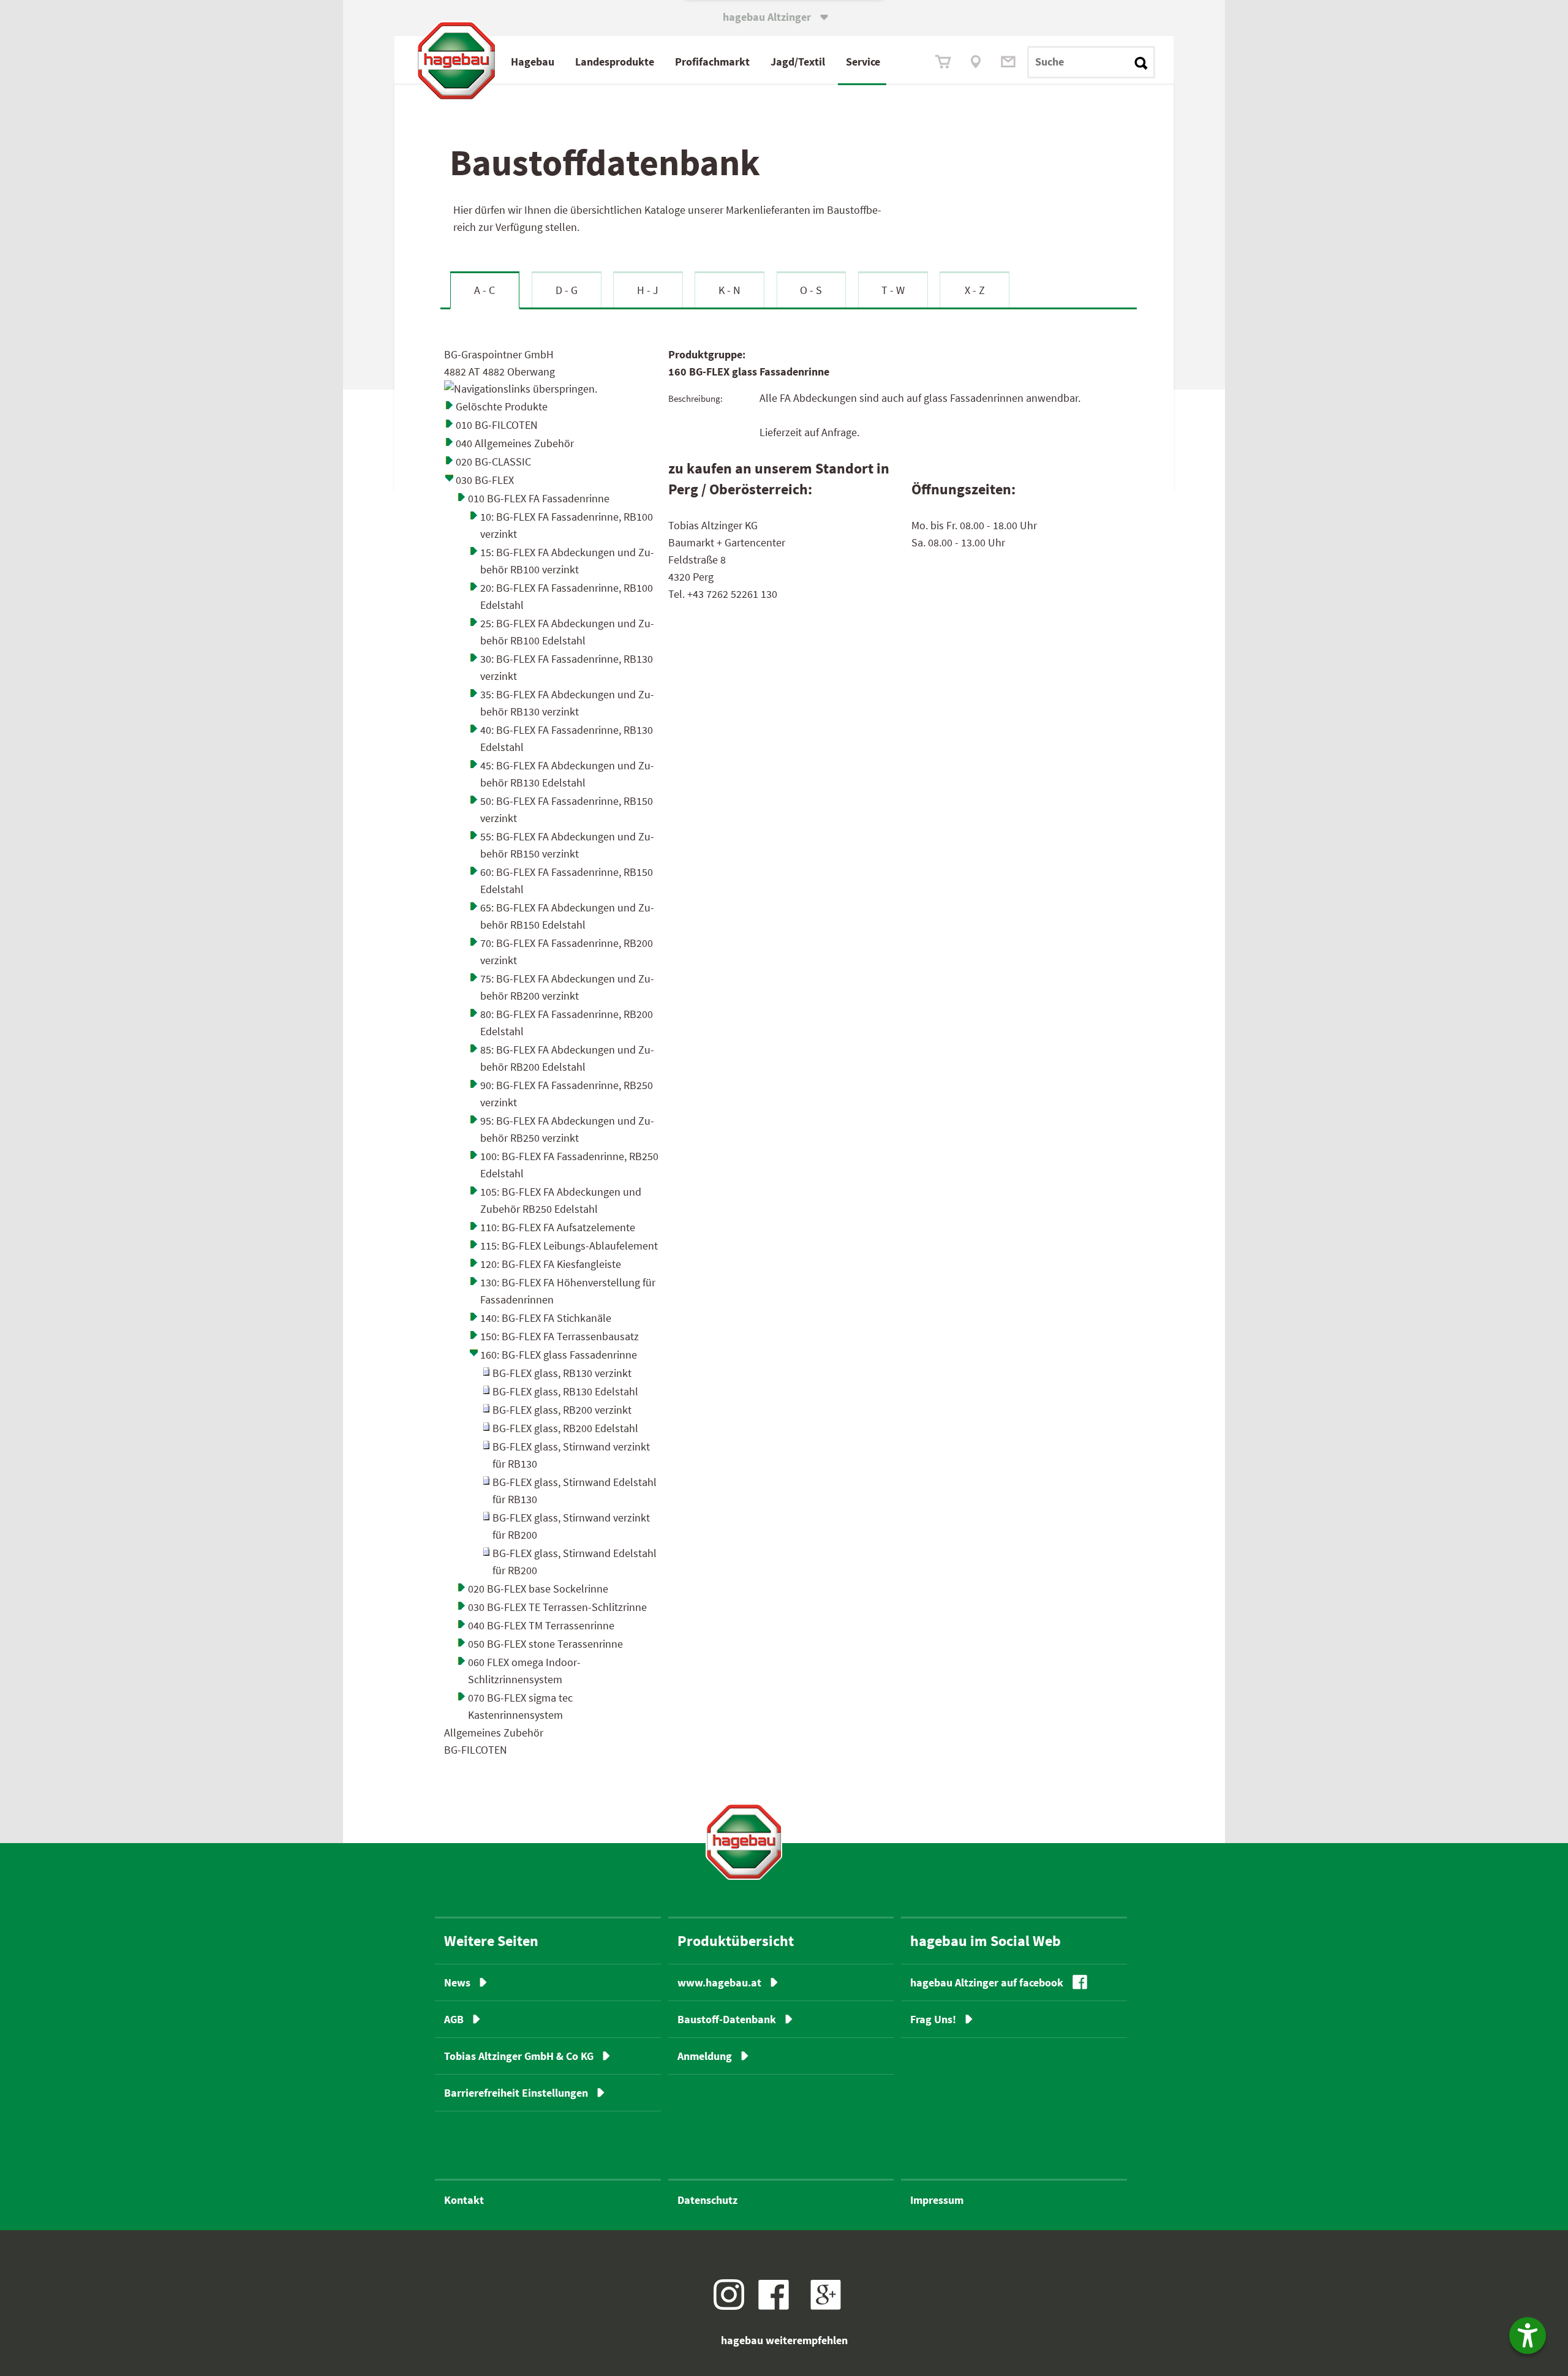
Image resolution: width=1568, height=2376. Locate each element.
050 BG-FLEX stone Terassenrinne (545, 1644)
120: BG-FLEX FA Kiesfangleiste (551, 1264)
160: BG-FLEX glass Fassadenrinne (559, 1355)
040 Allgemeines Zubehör (515, 443)
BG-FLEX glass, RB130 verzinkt (562, 1373)
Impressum (937, 2200)
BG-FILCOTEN (476, 1750)
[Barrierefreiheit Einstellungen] (1528, 2336)
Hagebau (533, 62)
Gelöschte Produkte (502, 406)
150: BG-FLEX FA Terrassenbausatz (560, 1336)
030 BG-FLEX (485, 480)
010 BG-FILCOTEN (497, 425)
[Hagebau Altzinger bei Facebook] (778, 2306)
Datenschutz (707, 2200)
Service (863, 62)
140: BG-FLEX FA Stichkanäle (546, 1318)
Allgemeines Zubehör (494, 1733)
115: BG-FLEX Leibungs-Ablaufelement (569, 1246)
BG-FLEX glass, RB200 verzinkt (562, 1410)
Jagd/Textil (798, 62)
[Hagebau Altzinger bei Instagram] (733, 2306)
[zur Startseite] (744, 1842)
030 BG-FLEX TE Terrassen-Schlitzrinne (557, 1607)
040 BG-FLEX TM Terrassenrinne (541, 1625)
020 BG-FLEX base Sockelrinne (538, 1589)
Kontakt (464, 2200)
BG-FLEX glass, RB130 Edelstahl (565, 1391)
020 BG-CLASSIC (493, 462)
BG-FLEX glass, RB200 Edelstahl (565, 1428)
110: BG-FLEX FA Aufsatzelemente (558, 1227)
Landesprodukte (615, 62)
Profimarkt (712, 62)
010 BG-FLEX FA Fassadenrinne (539, 498)
